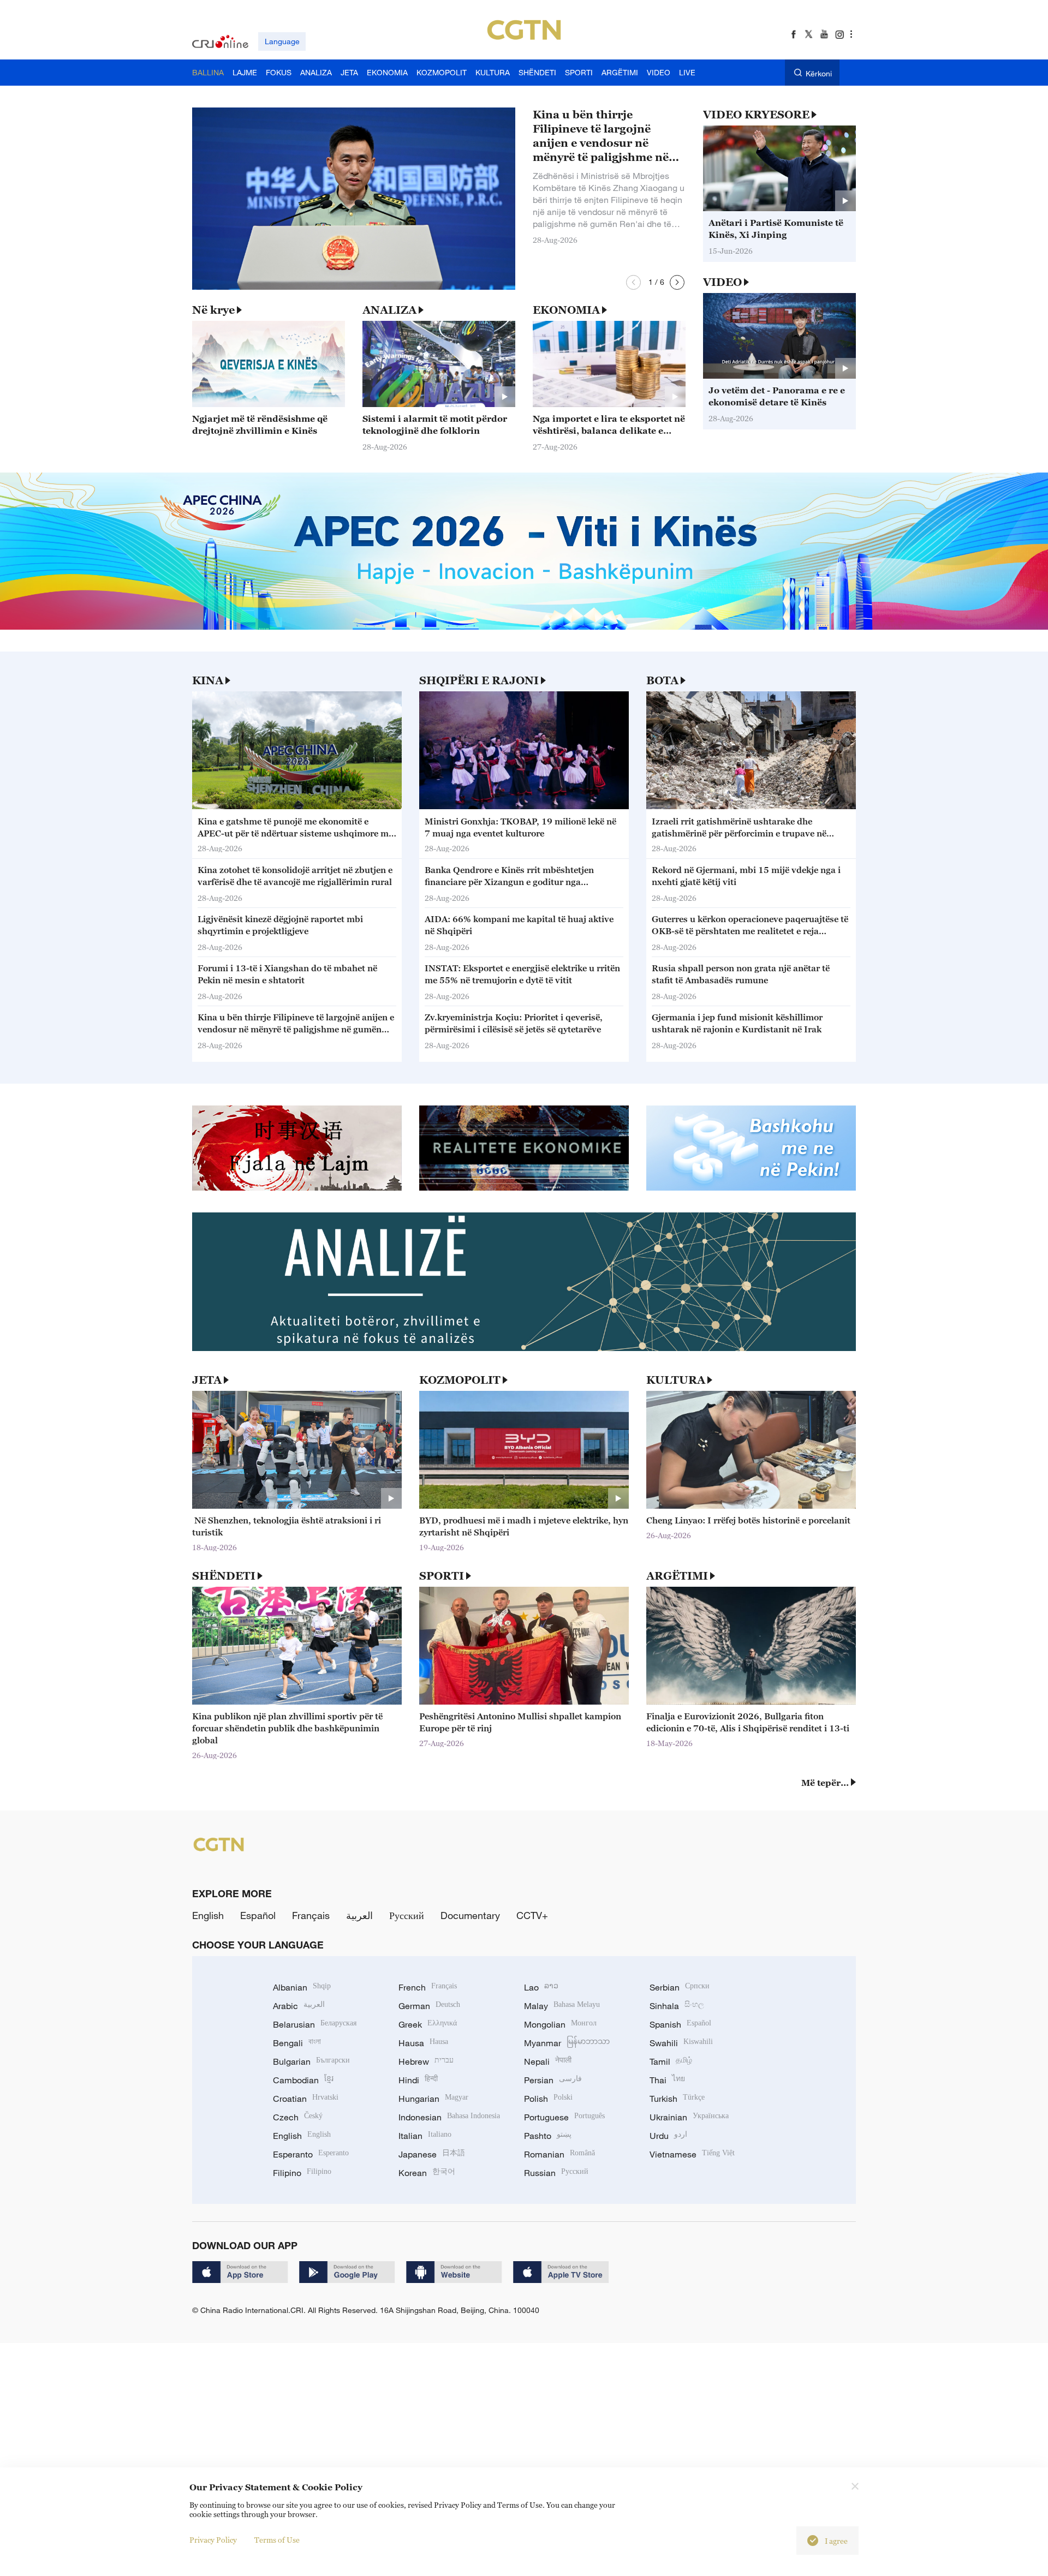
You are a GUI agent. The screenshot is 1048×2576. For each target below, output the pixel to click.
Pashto (548, 2136)
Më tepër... (825, 1783)
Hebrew (426, 2061)
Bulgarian (311, 2061)
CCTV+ (532, 1915)
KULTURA (676, 1380)
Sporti (442, 1576)
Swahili (681, 2043)
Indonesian (449, 2117)
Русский (407, 1915)
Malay (562, 2006)
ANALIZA (389, 310)
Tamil (671, 2061)
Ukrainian (689, 2117)
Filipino (302, 2173)
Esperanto (311, 2154)
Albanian (302, 1987)
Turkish (677, 2099)
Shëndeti (224, 1576)
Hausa (423, 2043)
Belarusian (315, 2024)
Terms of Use (277, 2540)
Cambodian (303, 2080)
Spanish (680, 2024)
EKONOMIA (566, 310)
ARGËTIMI (677, 1576)
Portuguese (564, 2117)
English (208, 1915)
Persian (553, 2080)
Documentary (470, 1915)
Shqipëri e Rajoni (479, 680)
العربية (359, 1915)
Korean (427, 2173)
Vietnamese (692, 2154)
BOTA (662, 680)
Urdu (668, 2136)
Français (311, 1915)
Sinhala (677, 2006)
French (428, 1987)
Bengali (297, 2043)
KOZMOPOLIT (460, 1380)
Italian (425, 2136)
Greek (428, 2024)
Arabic (299, 2006)
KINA (208, 680)
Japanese (432, 2154)
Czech (298, 2117)
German (429, 2006)
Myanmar (567, 2043)
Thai (667, 2080)
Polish (548, 2099)
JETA (207, 1380)
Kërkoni (819, 73)
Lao (541, 1987)
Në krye (213, 310)
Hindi (418, 2080)
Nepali (548, 2061)
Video (722, 282)
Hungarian (433, 2099)
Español (258, 1915)
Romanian (559, 2154)
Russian (556, 2173)
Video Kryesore (756, 115)
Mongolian (560, 2024)
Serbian (680, 1987)
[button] (633, 282)
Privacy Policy (213, 2540)
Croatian (306, 2099)
